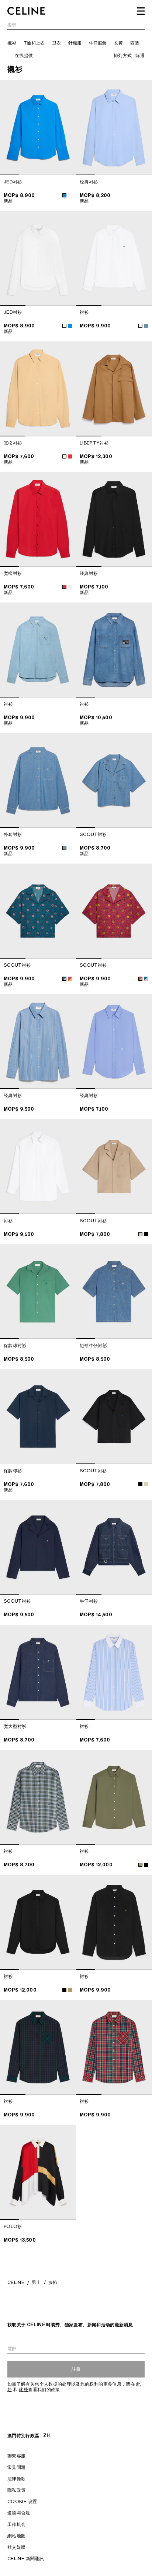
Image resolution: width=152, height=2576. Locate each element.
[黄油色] (64, 456)
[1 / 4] (38, 128)
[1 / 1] (38, 1417)
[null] (146, 326)
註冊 (76, 2369)
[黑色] (146, 1234)
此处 (23, 2389)
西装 (135, 43)
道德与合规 (19, 2513)
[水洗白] (140, 326)
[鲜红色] (70, 456)
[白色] (70, 195)
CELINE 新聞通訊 (26, 2559)
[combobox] (76, 26)
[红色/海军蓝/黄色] (70, 979)
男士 (36, 2282)
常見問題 (16, 2467)
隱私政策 (16, 2490)
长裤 (118, 43)
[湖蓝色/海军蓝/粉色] (64, 979)
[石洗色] (64, 848)
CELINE (16, 2282)
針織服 (75, 43)
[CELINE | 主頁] (26, 11)
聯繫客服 (16, 2456)
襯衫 (12, 43)
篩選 (140, 55)
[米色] (140, 1234)
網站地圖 (16, 2536)
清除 (140, 25)
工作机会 (16, 2524)
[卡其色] (140, 1865)
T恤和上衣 (34, 43)
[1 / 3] (38, 259)
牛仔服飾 (98, 43)
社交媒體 (16, 2547)
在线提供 (24, 55)
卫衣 (56, 43)
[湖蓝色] (64, 195)
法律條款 (16, 2479)
